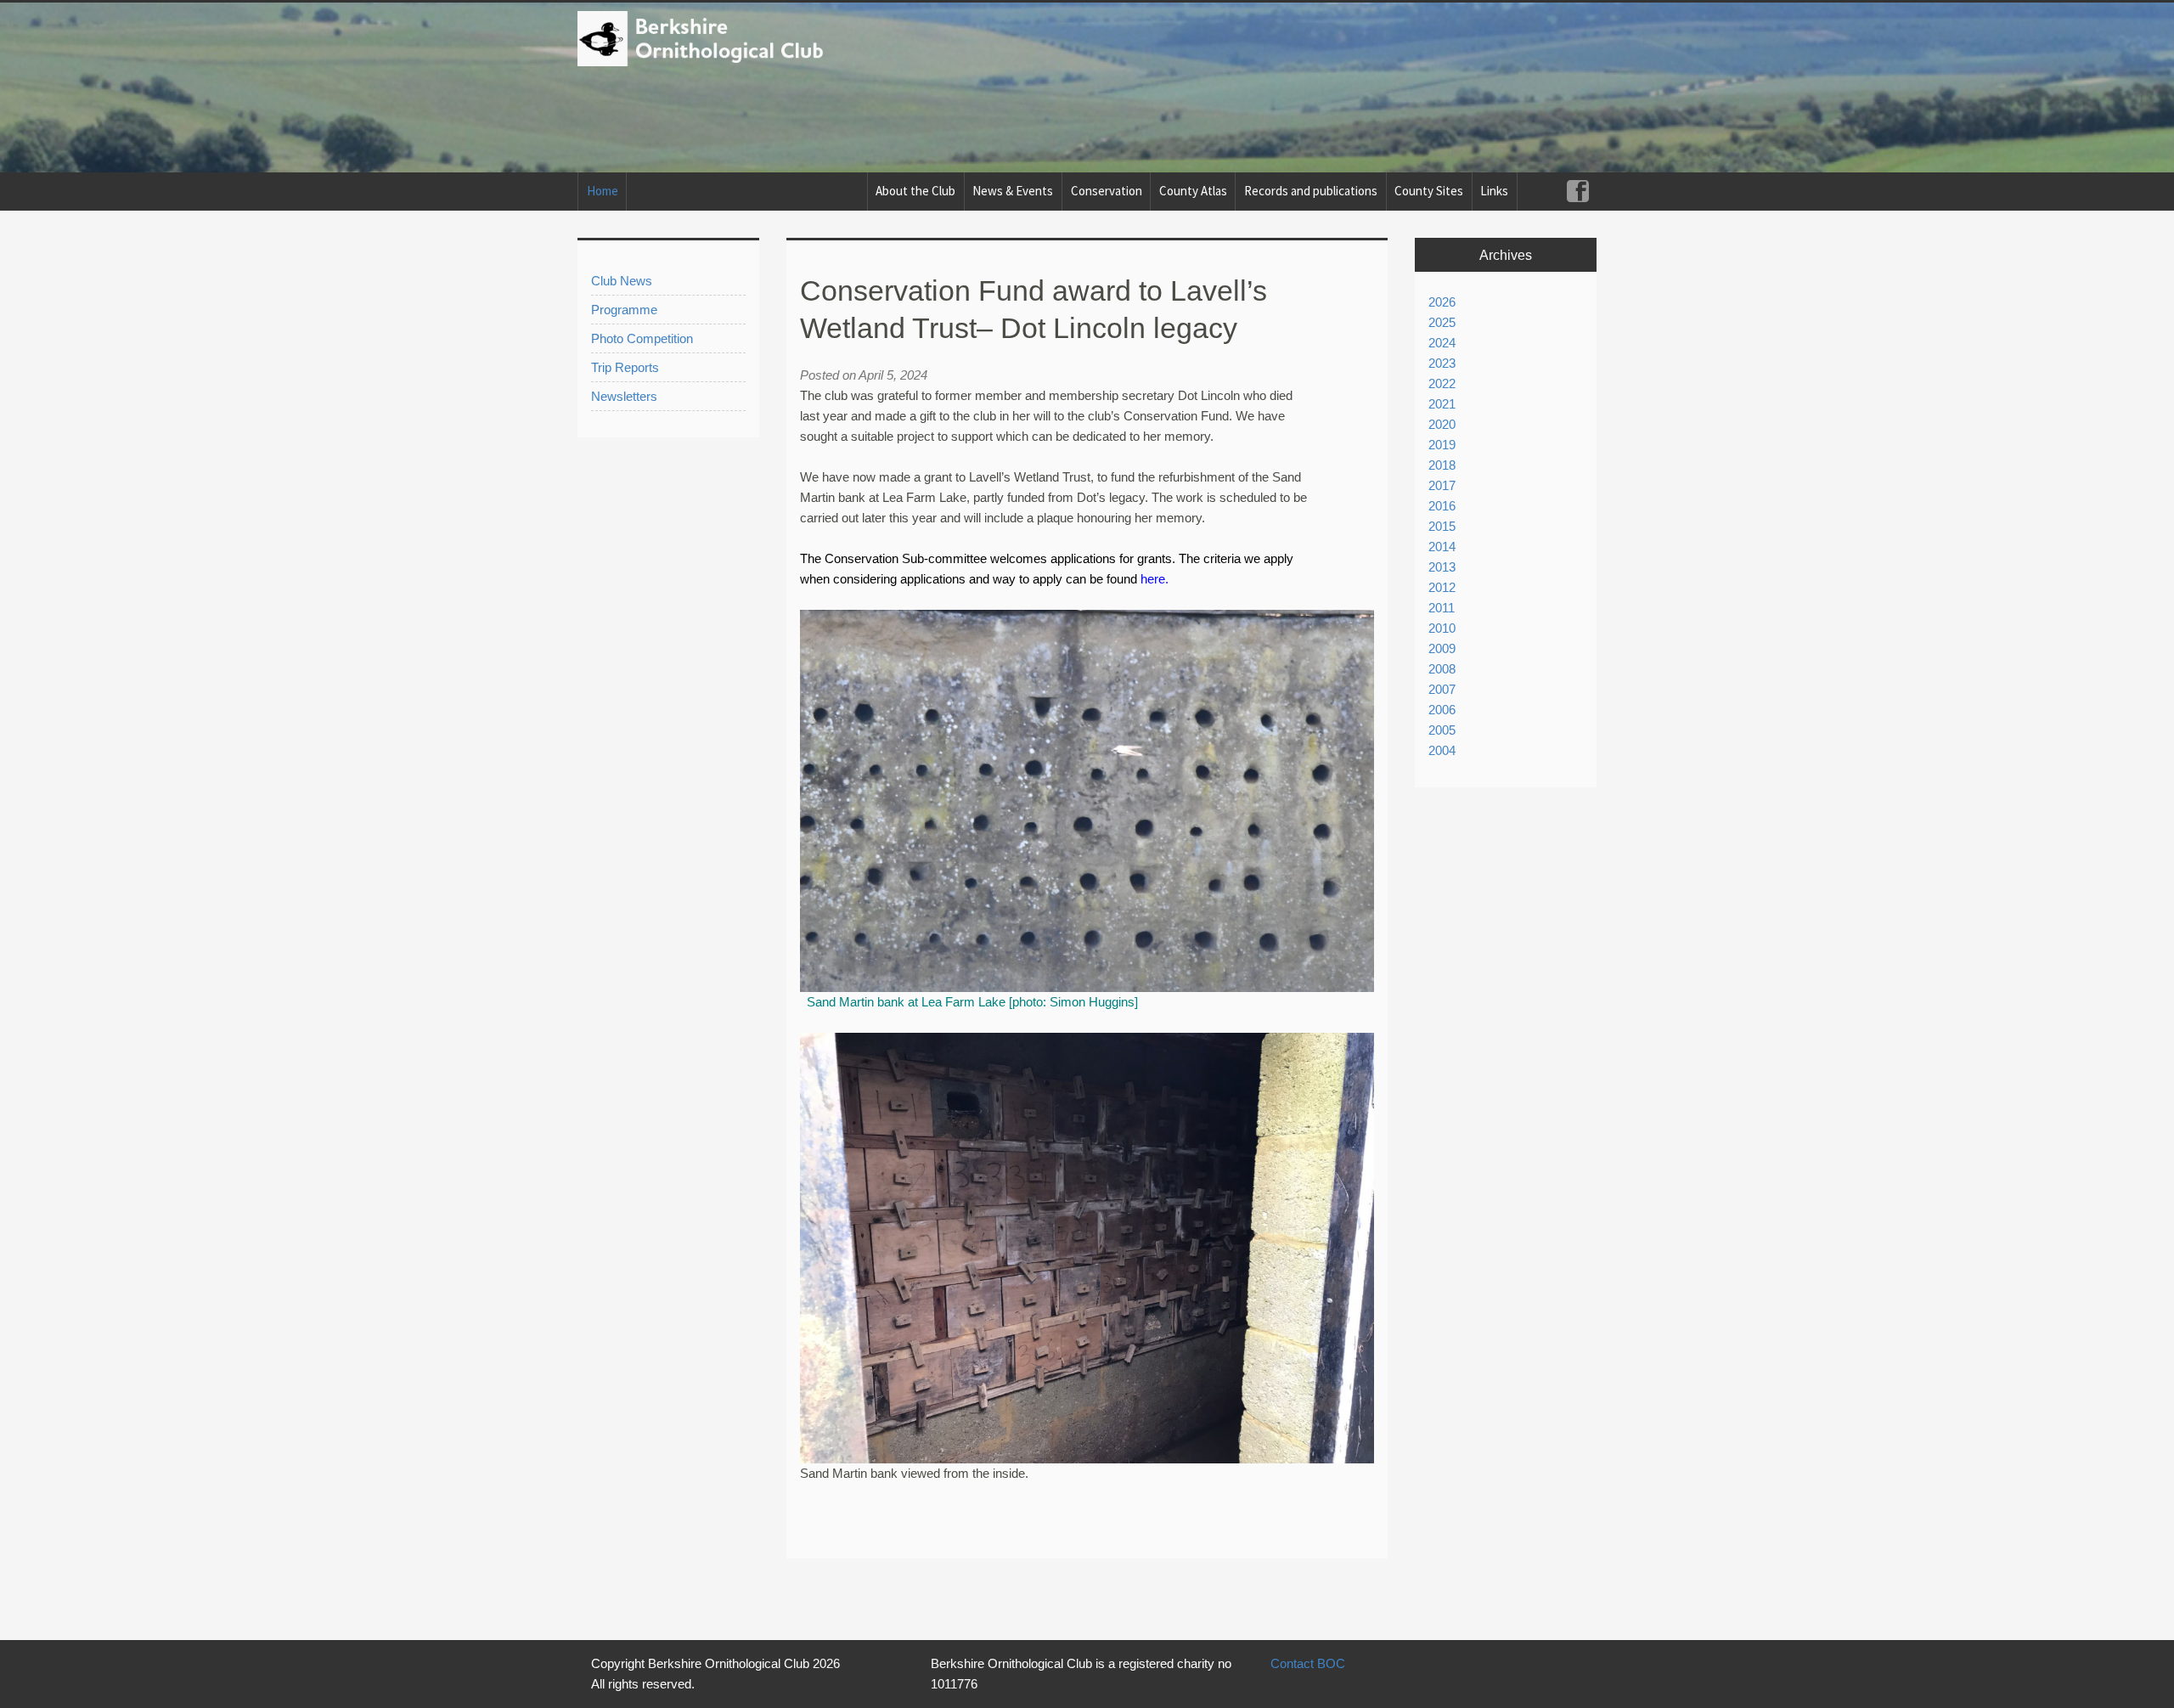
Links (1494, 191)
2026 (1442, 302)
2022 (1442, 383)
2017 (1442, 485)
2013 (1442, 567)
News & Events (1013, 191)
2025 (1442, 322)
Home (603, 191)
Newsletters (624, 396)
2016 (1442, 506)
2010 (1442, 628)
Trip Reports (625, 367)
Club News (622, 281)
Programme (624, 310)
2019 (1442, 445)
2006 (1442, 710)
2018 (1442, 465)
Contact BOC (1308, 1663)
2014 (1442, 547)
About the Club (915, 191)
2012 (1442, 587)
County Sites (1429, 191)
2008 (1442, 669)
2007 (1442, 689)
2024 (1442, 343)
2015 (1442, 526)
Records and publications (1311, 191)
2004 (1442, 750)
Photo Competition (642, 338)
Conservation (1107, 191)
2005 (1442, 730)
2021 (1442, 404)
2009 (1442, 648)
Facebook (1577, 192)
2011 (1442, 608)
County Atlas (1193, 191)
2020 (1442, 424)
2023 (1442, 363)
